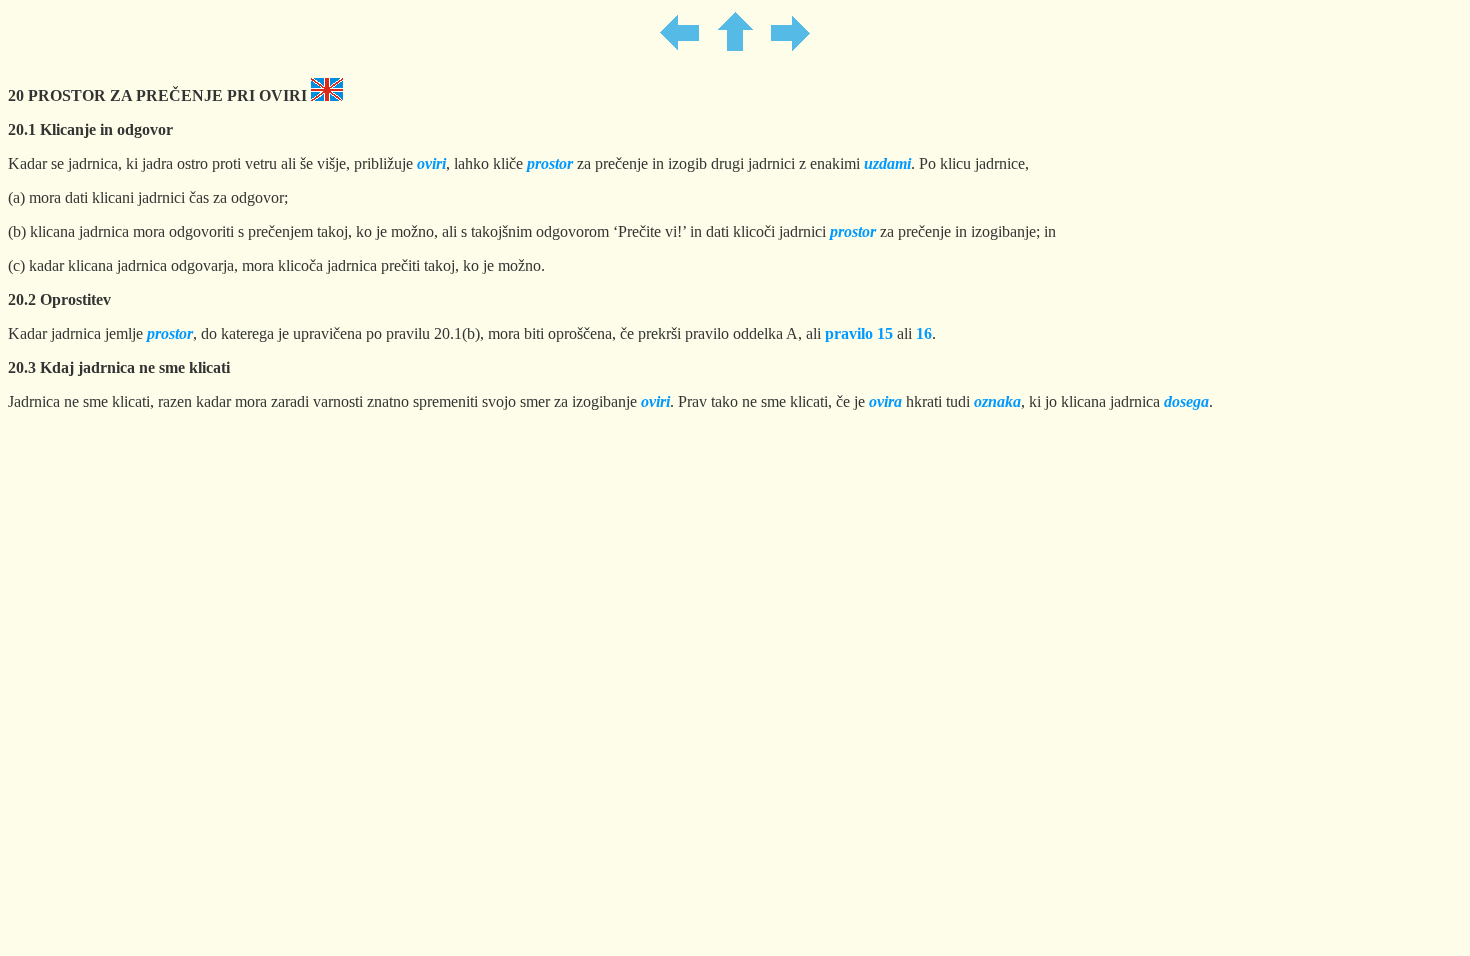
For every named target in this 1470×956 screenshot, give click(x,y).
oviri (655, 401)
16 (924, 333)
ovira (885, 401)
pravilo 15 (859, 333)
